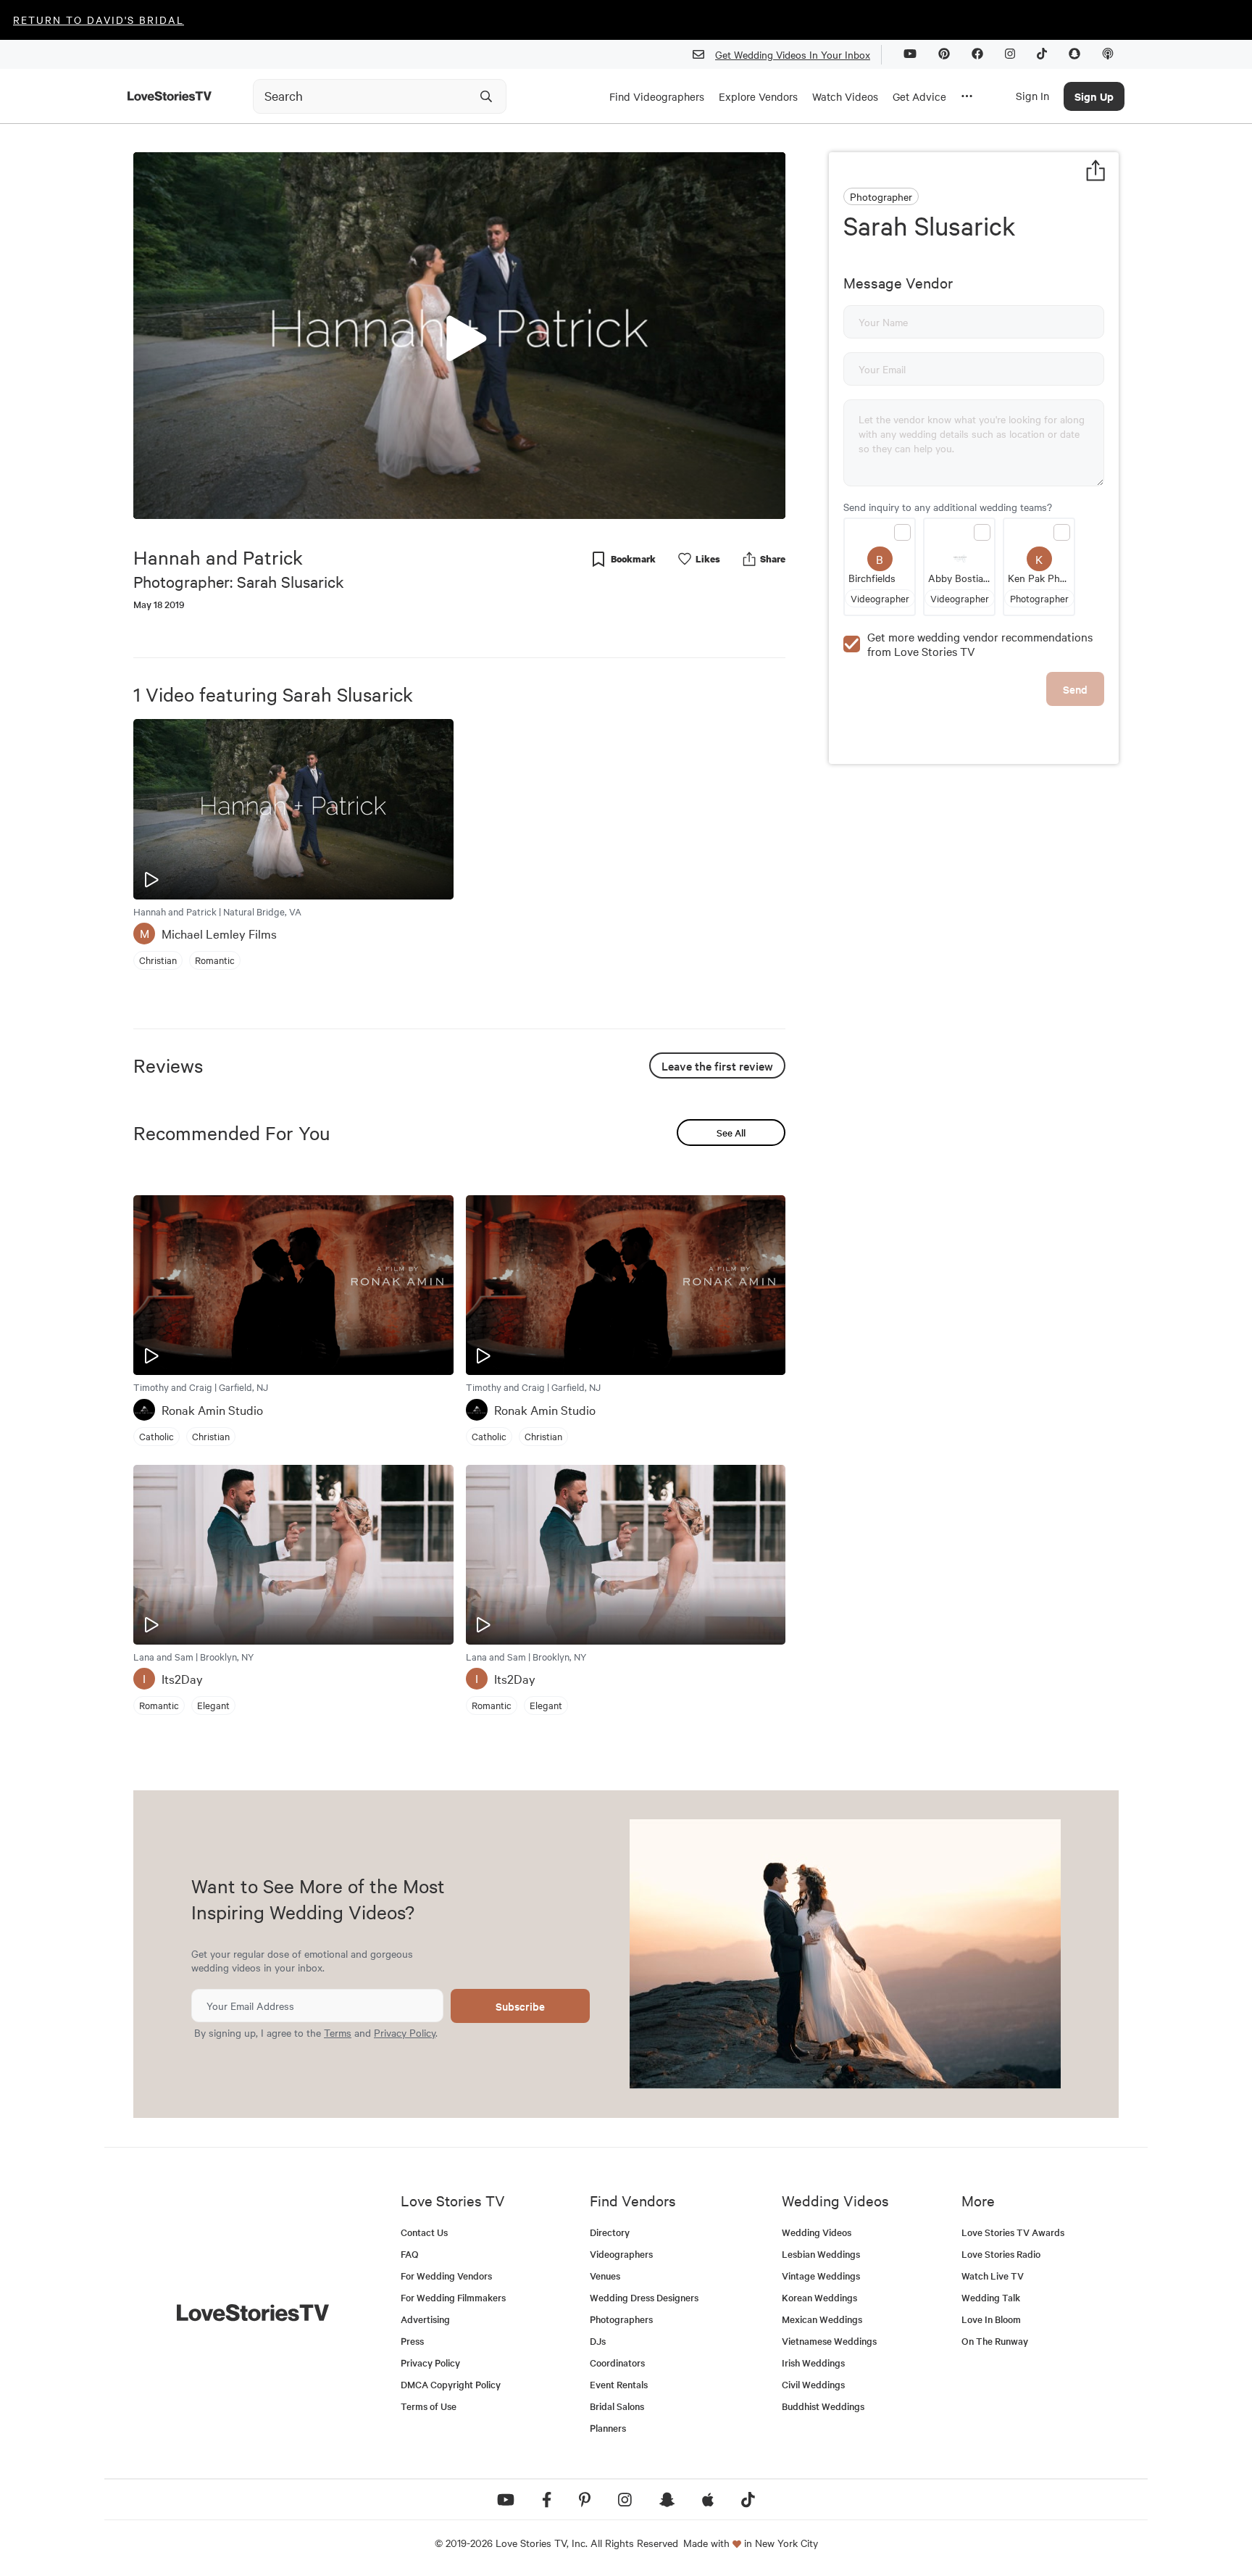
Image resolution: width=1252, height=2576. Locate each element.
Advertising (425, 2319)
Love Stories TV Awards (1013, 2232)
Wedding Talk (991, 2297)
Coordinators (617, 2363)
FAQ (410, 2254)
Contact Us (424, 2232)
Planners (608, 2428)
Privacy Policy (405, 2032)
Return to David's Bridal (99, 20)
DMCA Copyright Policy (451, 2384)
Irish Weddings (813, 2363)
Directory (610, 2232)
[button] (459, 335)
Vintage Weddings (821, 2276)
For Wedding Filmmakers (453, 2297)
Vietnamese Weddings (829, 2341)
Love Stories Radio (1001, 2254)
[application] (459, 336)
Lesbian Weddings (821, 2254)
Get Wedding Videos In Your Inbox (793, 54)
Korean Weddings (819, 2297)
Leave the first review (717, 1065)
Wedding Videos (817, 2232)
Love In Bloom (991, 2319)
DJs (598, 2341)
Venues (605, 2276)
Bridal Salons (617, 2406)
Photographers (621, 2319)
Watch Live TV (993, 2276)
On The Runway (995, 2341)
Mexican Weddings (822, 2319)
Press (412, 2341)
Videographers (621, 2254)
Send (1075, 689)
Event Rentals (619, 2384)
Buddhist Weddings (823, 2406)
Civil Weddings (813, 2384)
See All (731, 1133)
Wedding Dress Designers (644, 2297)
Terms (338, 2032)
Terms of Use (429, 2406)
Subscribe (520, 2006)
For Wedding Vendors (446, 2276)
